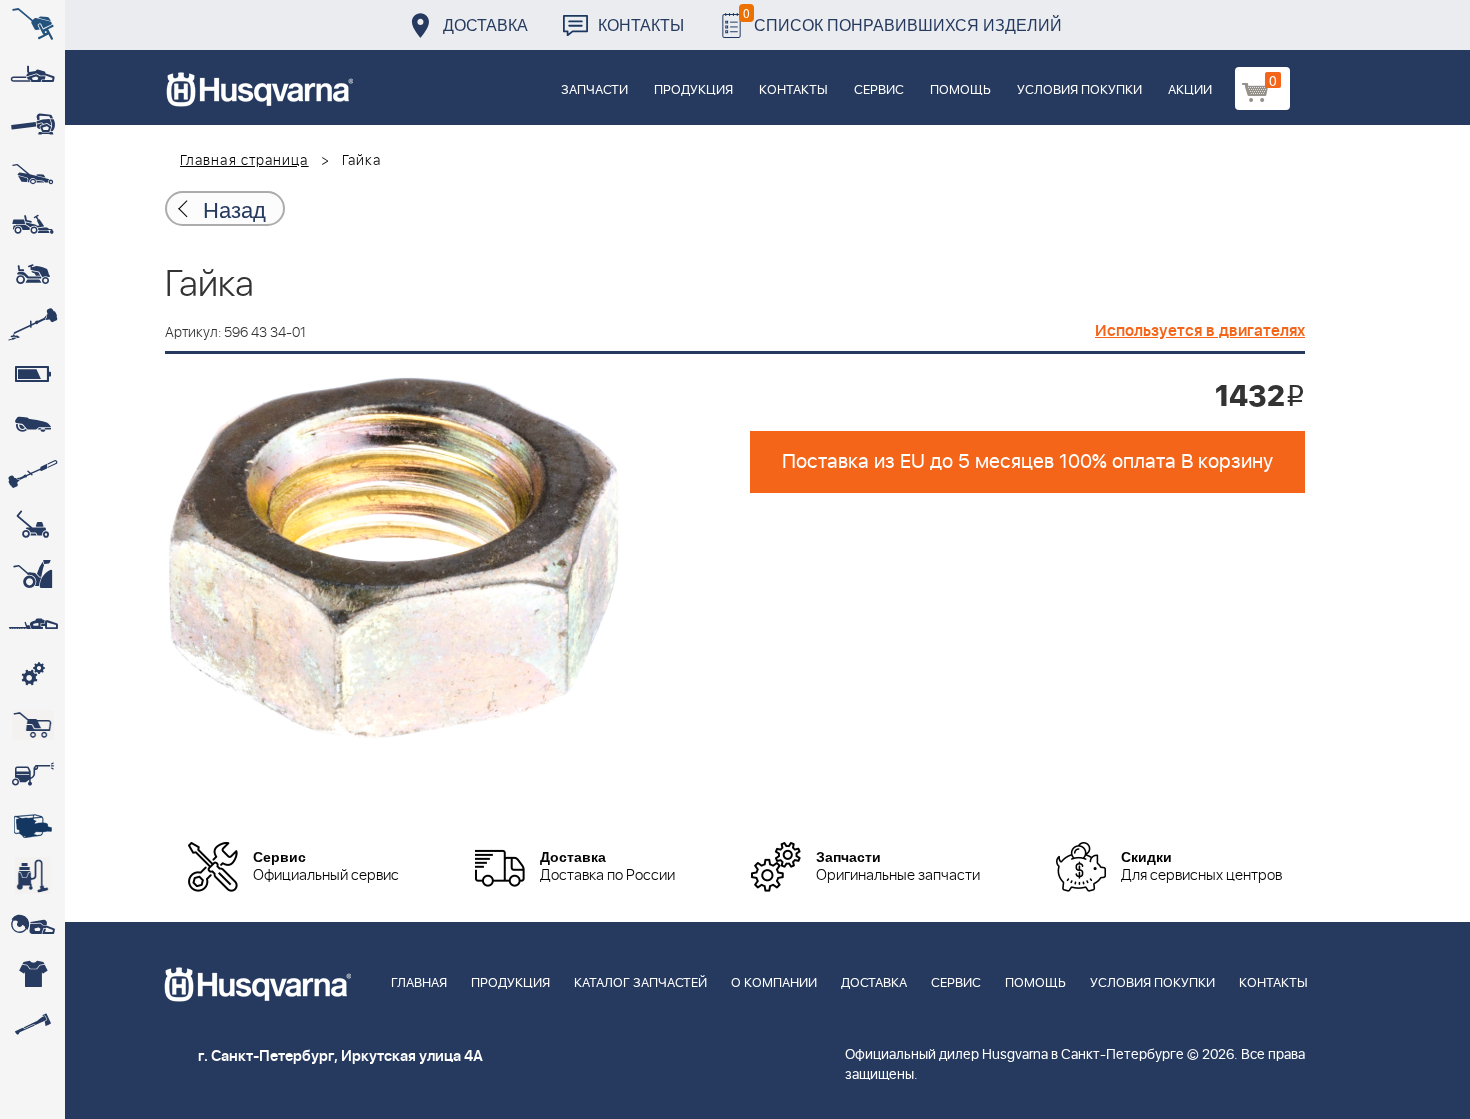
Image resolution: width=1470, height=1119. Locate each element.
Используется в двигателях (1200, 331)
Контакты (641, 24)
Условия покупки (1079, 90)
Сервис (879, 90)
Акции (1190, 90)
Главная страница (244, 161)
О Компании (774, 983)
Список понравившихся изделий (902, 19)
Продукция (693, 90)
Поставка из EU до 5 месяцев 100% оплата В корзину (1027, 462)
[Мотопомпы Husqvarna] (32, 825)
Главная (419, 983)
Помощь (960, 90)
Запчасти (594, 90)
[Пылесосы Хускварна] (32, 875)
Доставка (485, 24)
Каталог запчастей (640, 983)
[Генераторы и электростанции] (32, 725)
